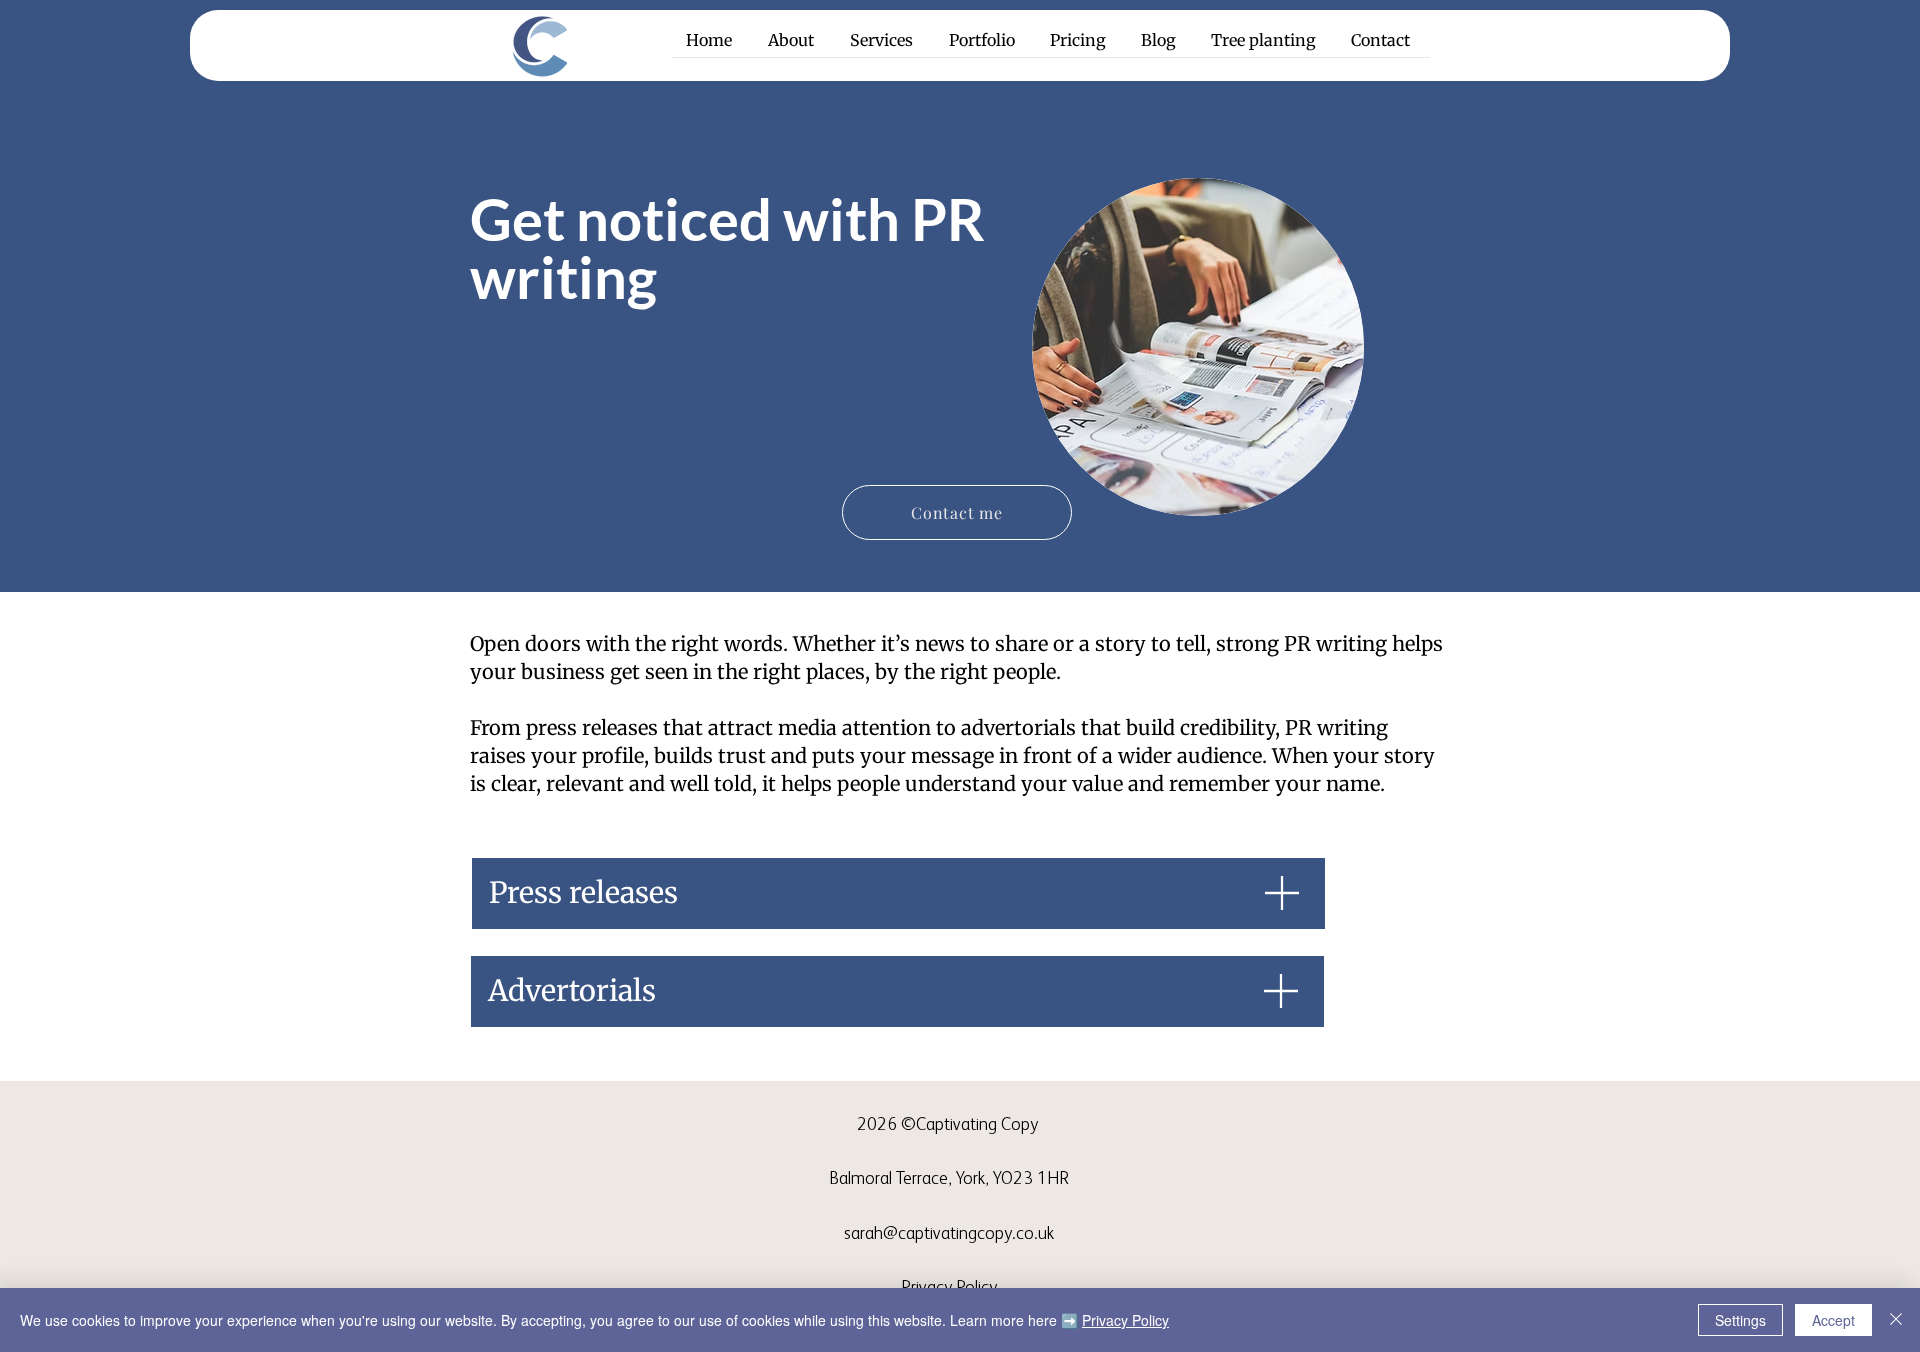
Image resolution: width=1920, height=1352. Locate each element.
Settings (1740, 1320)
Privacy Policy (1125, 1320)
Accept (1833, 1320)
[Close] (1896, 1320)
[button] (884, 47)
